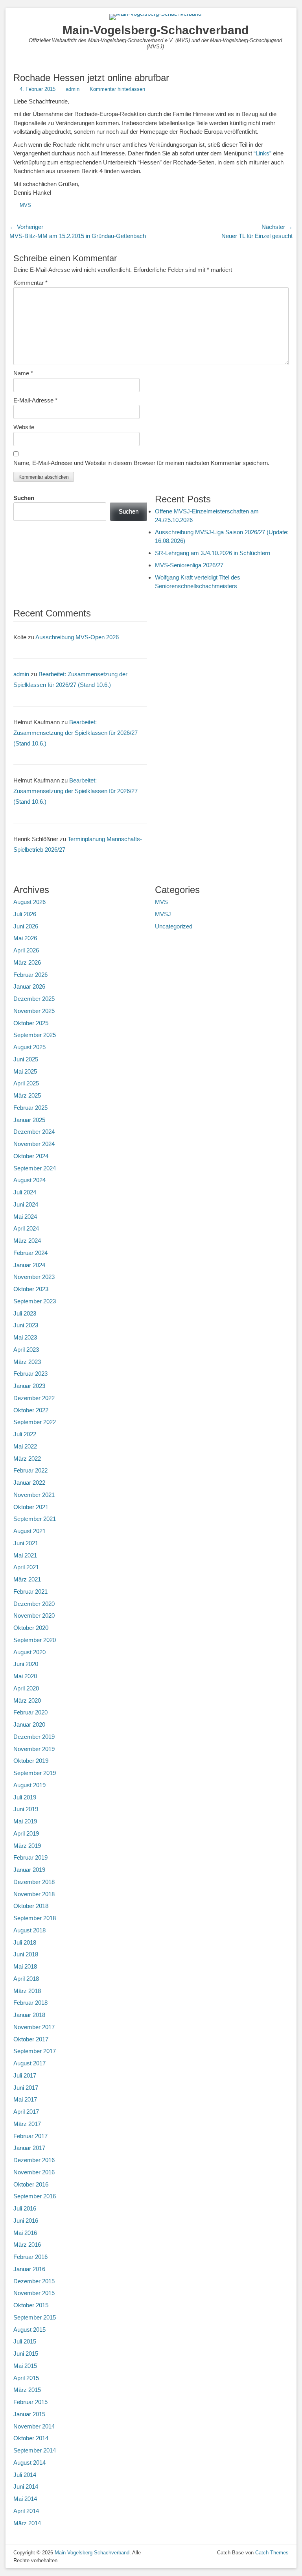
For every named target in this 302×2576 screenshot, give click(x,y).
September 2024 (35, 1168)
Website (24, 427)
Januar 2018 (29, 2015)
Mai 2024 (25, 1217)
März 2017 (27, 2124)
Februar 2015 (30, 2402)
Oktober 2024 (31, 1156)
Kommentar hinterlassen (117, 89)
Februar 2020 (30, 1712)
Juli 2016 (25, 2208)
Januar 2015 (29, 2414)
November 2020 (34, 1616)
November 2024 (34, 1144)
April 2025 (26, 1083)
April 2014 (26, 2511)
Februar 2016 (30, 2257)
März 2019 (27, 1846)
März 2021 (27, 1579)
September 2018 (35, 1918)
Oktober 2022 (31, 1410)
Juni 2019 (26, 1809)
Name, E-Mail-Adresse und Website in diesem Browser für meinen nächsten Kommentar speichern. (141, 463)
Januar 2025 (29, 1120)
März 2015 (27, 2390)
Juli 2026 (25, 914)
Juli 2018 (25, 1942)
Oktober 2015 (31, 2305)
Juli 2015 (25, 2341)
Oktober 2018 (31, 1906)
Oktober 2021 (31, 1507)
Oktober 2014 (31, 2438)
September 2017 (35, 2051)
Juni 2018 (26, 1954)
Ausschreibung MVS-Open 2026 (77, 637)
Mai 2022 (25, 1446)
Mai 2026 (25, 938)
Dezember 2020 (34, 1604)
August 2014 (29, 2463)
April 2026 (26, 950)
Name (23, 373)
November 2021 (34, 1495)
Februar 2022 (30, 1470)
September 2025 (35, 1035)
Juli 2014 (25, 2475)
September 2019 (35, 1773)
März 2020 (27, 1700)
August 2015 (29, 2330)
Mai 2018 (25, 1966)
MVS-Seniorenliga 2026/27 (189, 565)
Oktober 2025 (31, 1023)
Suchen (24, 498)
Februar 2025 (30, 1108)
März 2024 (27, 1241)
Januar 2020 (29, 1724)
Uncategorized (174, 926)
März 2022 (27, 1459)
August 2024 (29, 1180)
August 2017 (29, 2063)
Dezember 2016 (34, 2160)
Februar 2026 (30, 975)
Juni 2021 (26, 1543)
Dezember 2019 (34, 1737)
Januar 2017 (29, 2148)
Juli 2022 (25, 1434)
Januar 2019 (29, 1870)
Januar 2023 (29, 1386)
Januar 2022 (29, 1483)
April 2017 (26, 2112)
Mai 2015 (25, 2366)
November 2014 (34, 2426)
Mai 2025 (25, 1071)
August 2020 (29, 1652)
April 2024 (26, 1228)
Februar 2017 (30, 2136)
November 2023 (34, 1277)
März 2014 (27, 2523)
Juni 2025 (26, 1059)
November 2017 (34, 2027)
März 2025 (27, 1095)
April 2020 (26, 1688)
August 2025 (29, 1047)
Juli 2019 (25, 1797)
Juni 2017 (26, 2088)
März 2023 (27, 1362)
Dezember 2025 (34, 999)
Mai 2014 (25, 2499)
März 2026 (27, 962)
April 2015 (26, 2378)
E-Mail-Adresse (35, 400)
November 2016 (34, 2172)
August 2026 (29, 902)
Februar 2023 (30, 1374)
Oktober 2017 (31, 2039)
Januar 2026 (29, 986)
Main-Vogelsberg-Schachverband (156, 30)
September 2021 (35, 1519)
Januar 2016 (29, 2269)
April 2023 (26, 1350)
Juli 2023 (25, 1313)
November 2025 (34, 1011)
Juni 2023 (26, 1325)
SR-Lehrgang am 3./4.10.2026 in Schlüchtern (213, 553)
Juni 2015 (26, 2354)
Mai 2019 (25, 1821)
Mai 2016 (25, 2233)
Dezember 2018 (34, 1882)
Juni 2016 (26, 2221)
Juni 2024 (26, 1204)
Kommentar (30, 283)
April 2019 (26, 1833)
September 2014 (35, 2450)
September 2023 (35, 1301)
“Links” (262, 153)
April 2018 (26, 1979)
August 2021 (29, 1531)
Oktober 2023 (31, 1289)
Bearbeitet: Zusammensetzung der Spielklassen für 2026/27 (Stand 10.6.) (75, 733)
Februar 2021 (30, 1592)
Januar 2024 (29, 1265)
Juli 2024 (25, 1192)
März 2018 (27, 1991)
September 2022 (35, 1422)
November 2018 (34, 1894)
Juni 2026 (26, 926)
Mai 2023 (25, 1337)
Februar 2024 (30, 1253)
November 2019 (34, 1749)
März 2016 (27, 2245)
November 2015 (34, 2293)
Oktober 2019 (31, 1761)
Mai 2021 (25, 1555)
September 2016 (35, 2196)
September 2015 (35, 2317)
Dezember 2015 (34, 2281)
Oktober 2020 (31, 1628)
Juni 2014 (26, 2487)
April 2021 (26, 1567)
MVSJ (163, 914)
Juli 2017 (25, 2075)
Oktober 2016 (31, 2184)
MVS (25, 205)
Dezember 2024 (34, 1132)
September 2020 (35, 1640)
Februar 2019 (30, 1857)
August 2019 (29, 1785)
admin (73, 89)
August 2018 (29, 1930)
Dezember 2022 (34, 1398)
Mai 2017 (25, 2099)
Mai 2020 (25, 1676)
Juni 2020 (26, 1664)
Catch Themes (272, 2553)
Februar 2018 (30, 2003)
